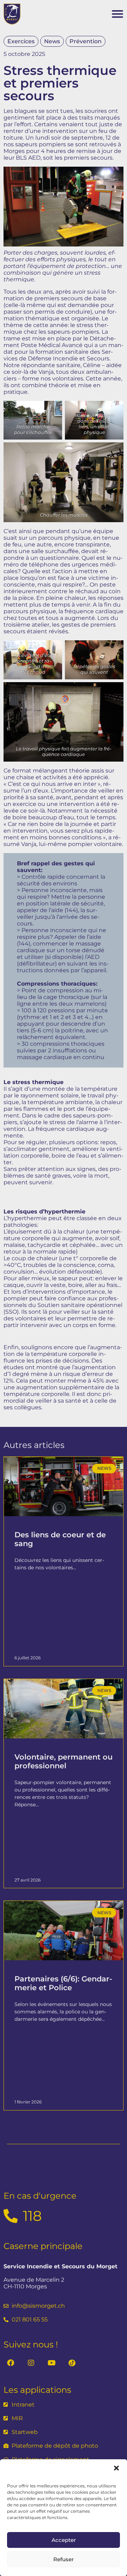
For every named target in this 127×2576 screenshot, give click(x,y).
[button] (116, 2468)
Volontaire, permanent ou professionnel (64, 1761)
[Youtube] (52, 2363)
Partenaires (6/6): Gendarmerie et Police (63, 1983)
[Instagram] (31, 2363)
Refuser (64, 2559)
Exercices (21, 41)
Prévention (86, 41)
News (52, 41)
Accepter (64, 2540)
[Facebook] (11, 2363)
